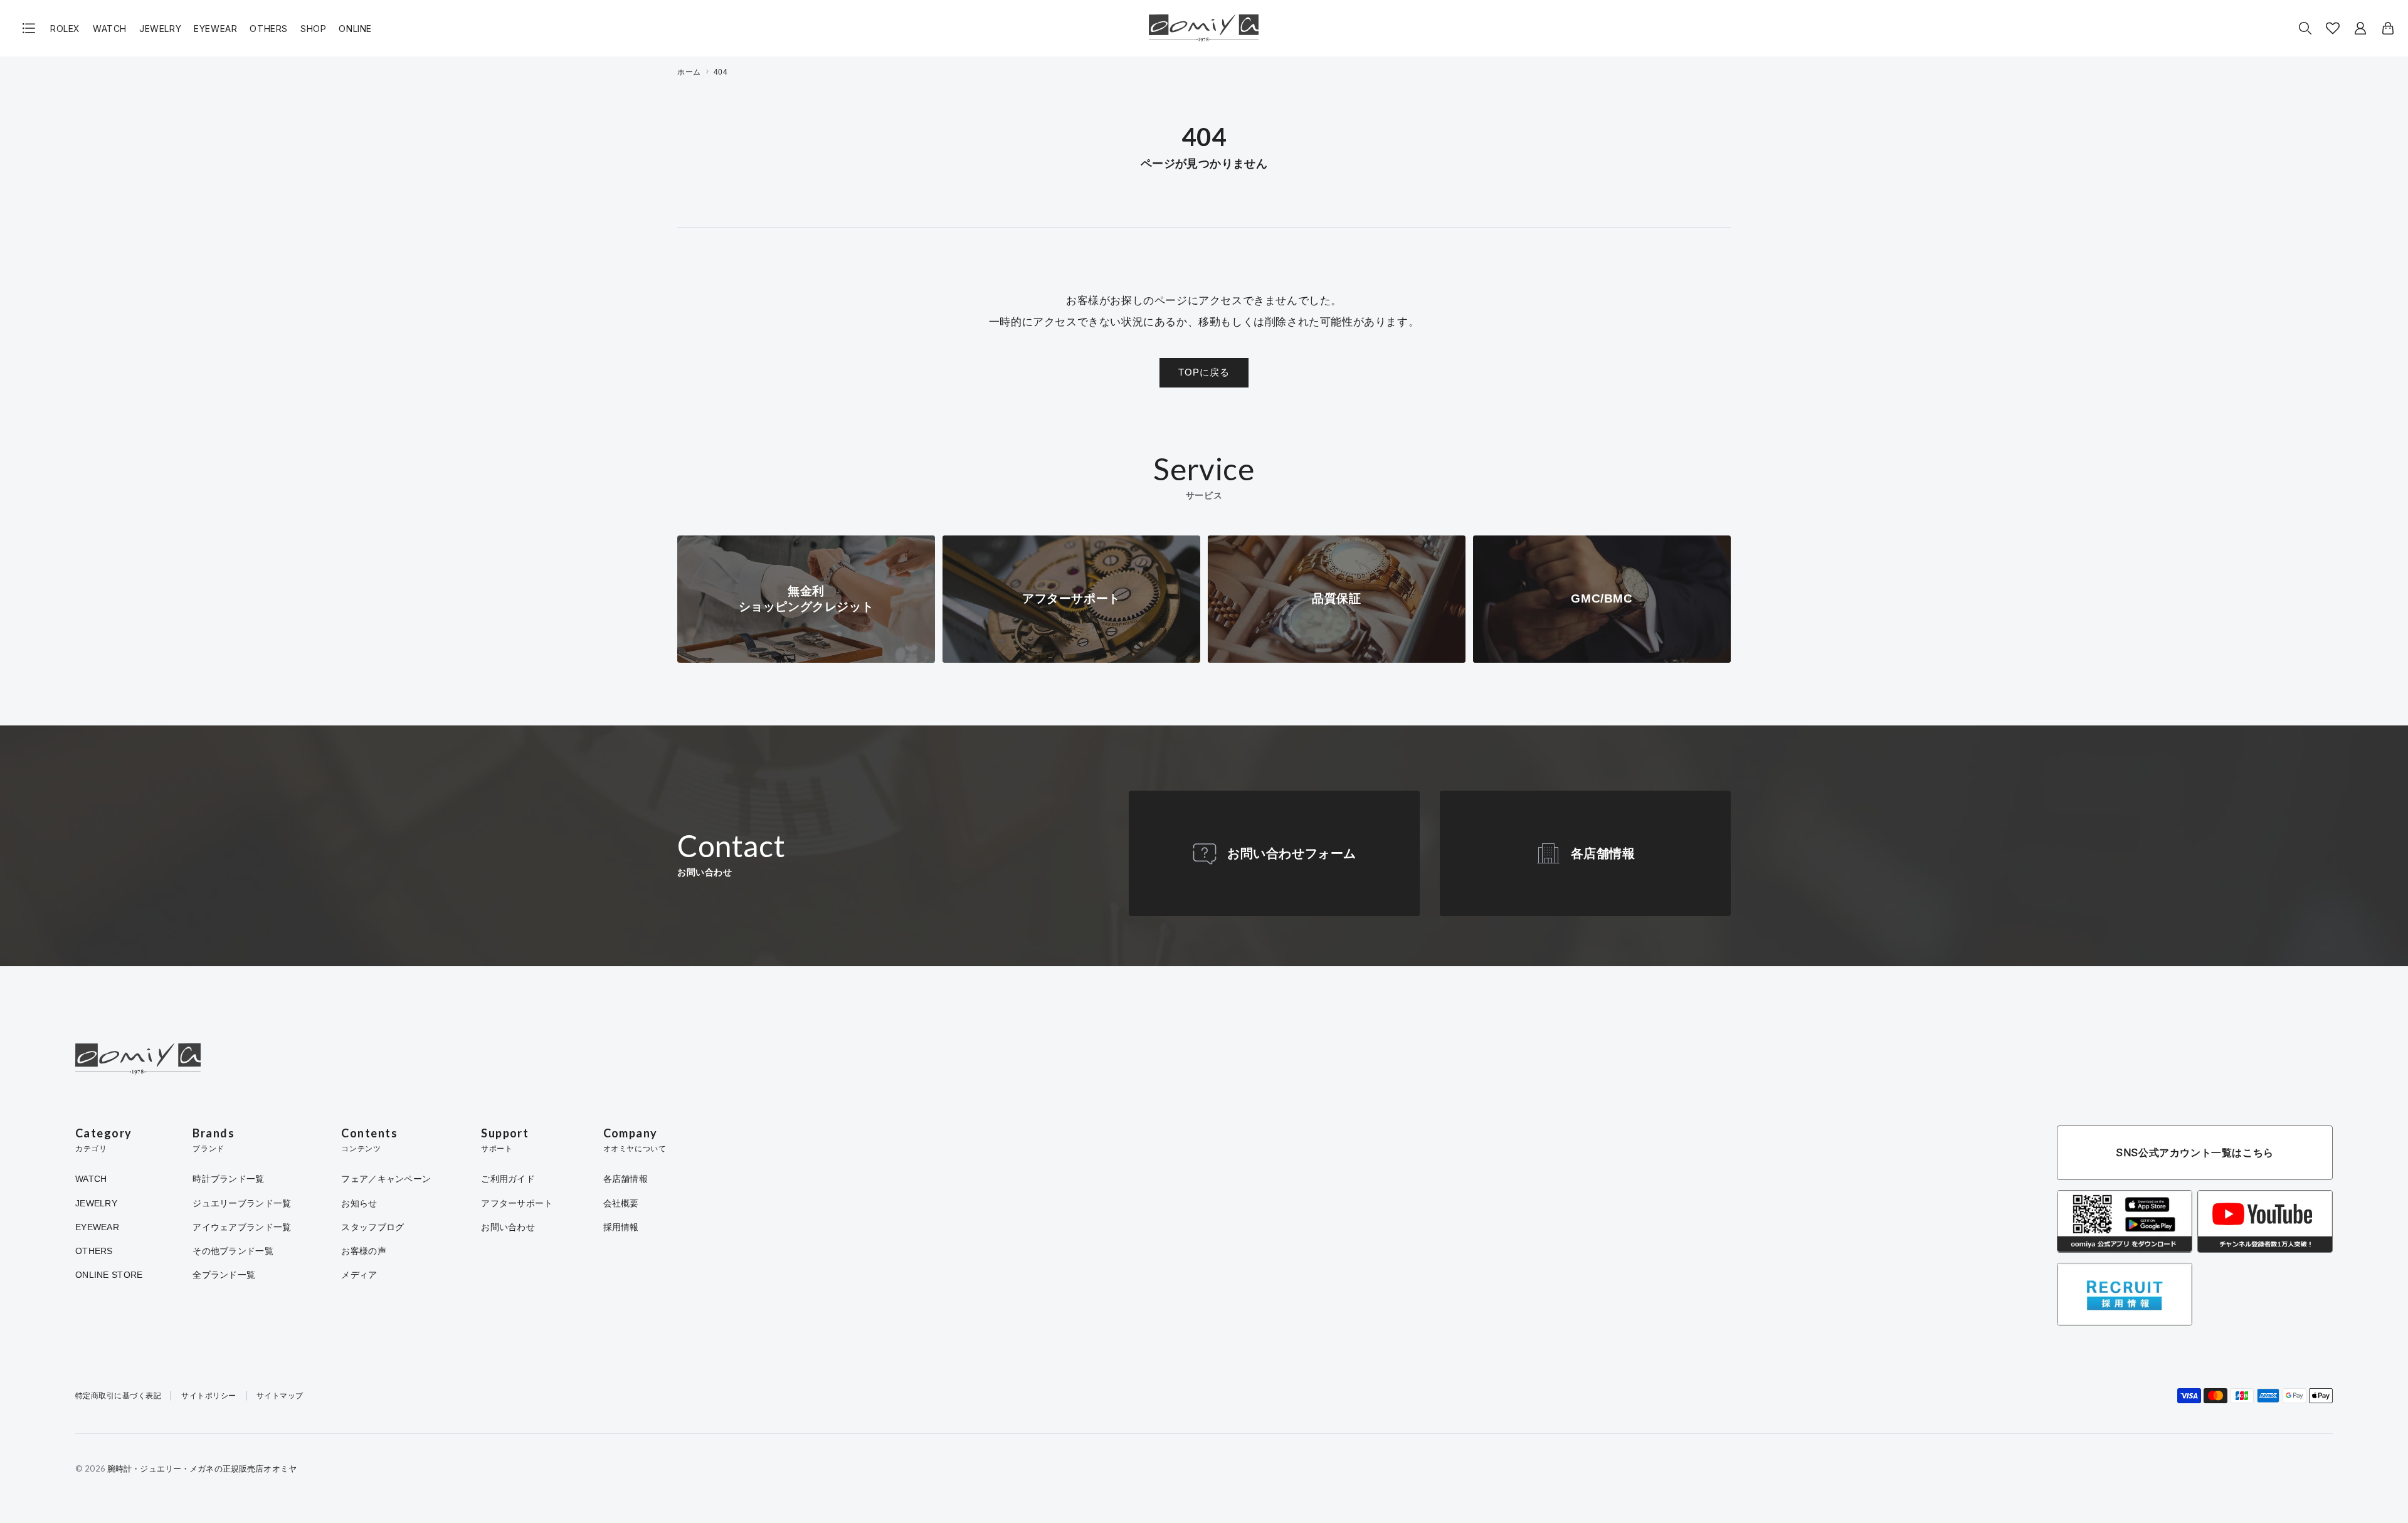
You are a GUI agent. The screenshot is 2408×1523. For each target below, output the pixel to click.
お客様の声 (363, 1251)
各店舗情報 (1603, 853)
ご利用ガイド (508, 1179)
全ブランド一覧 (224, 1275)
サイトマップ (280, 1396)
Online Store (109, 1275)
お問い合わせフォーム (1292, 853)
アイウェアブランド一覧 (242, 1227)
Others (269, 29)
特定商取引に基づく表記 (118, 1396)
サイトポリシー (209, 1396)
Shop (313, 29)
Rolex (65, 29)
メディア (359, 1275)
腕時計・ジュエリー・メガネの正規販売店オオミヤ (202, 1468)
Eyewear (215, 29)
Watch (110, 29)
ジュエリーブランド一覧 (242, 1203)
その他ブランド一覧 (233, 1251)
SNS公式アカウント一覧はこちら (2195, 1152)
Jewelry (160, 29)
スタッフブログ (372, 1227)
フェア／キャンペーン (386, 1179)
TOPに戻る (1204, 372)
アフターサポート (517, 1203)
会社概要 (621, 1203)
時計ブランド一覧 (228, 1179)
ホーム (689, 72)
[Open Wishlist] (2333, 28)
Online (355, 29)
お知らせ (359, 1203)
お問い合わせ (508, 1227)
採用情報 (621, 1227)
